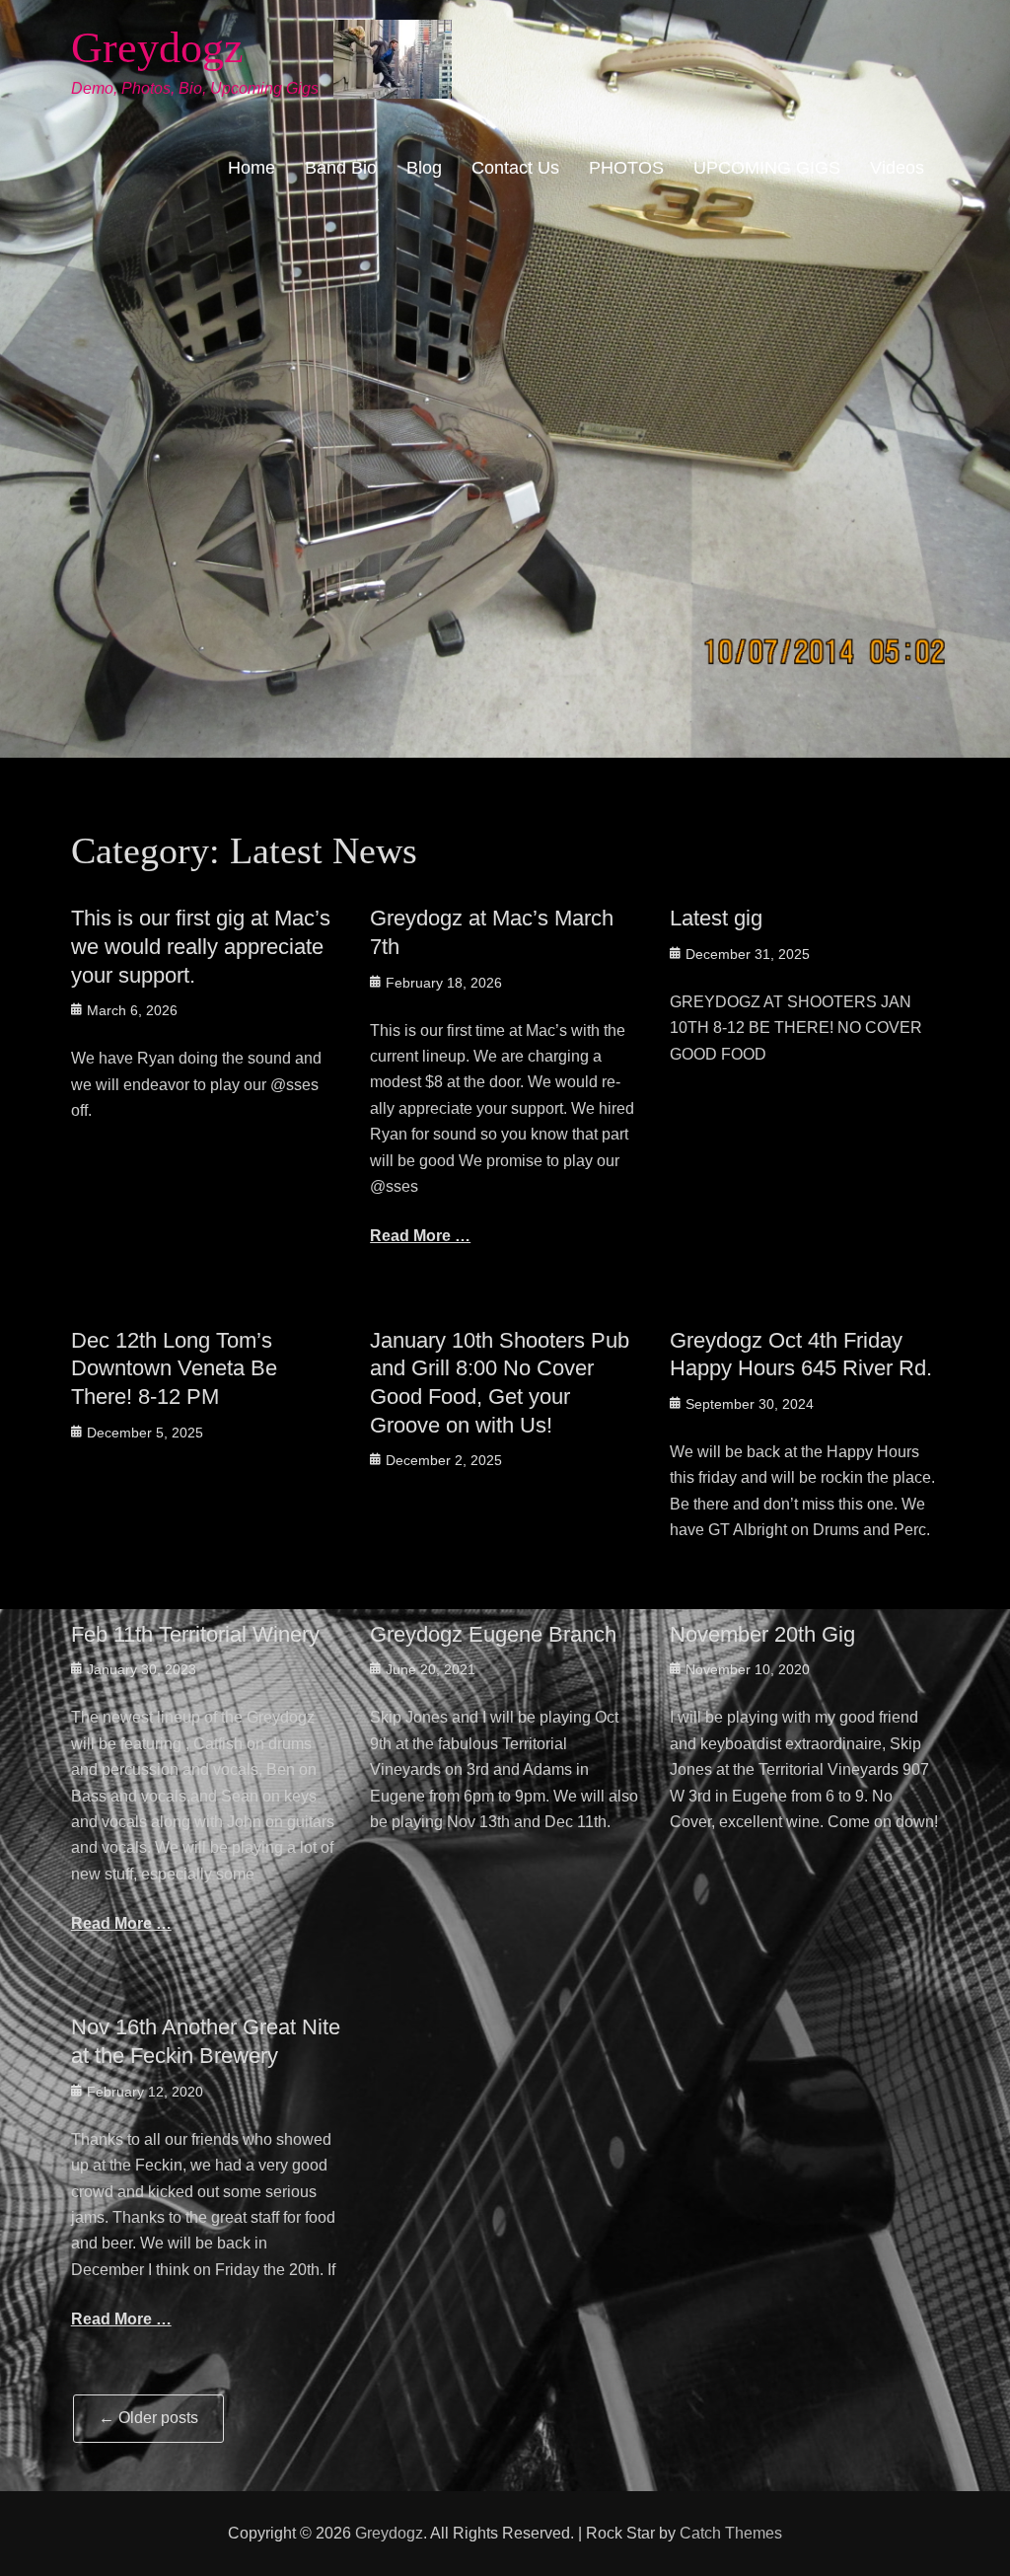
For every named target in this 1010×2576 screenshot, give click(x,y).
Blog (424, 168)
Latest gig (716, 918)
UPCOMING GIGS (767, 168)
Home (252, 168)
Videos (897, 168)
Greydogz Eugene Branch (493, 1634)
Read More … (420, 1236)
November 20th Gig (762, 1634)
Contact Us (515, 168)
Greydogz (157, 48)
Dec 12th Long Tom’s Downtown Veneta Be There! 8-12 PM (174, 1368)
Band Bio (341, 168)
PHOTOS (626, 168)
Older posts (148, 2418)
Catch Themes (731, 2533)
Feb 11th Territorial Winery (195, 1634)
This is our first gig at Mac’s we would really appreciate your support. (201, 946)
